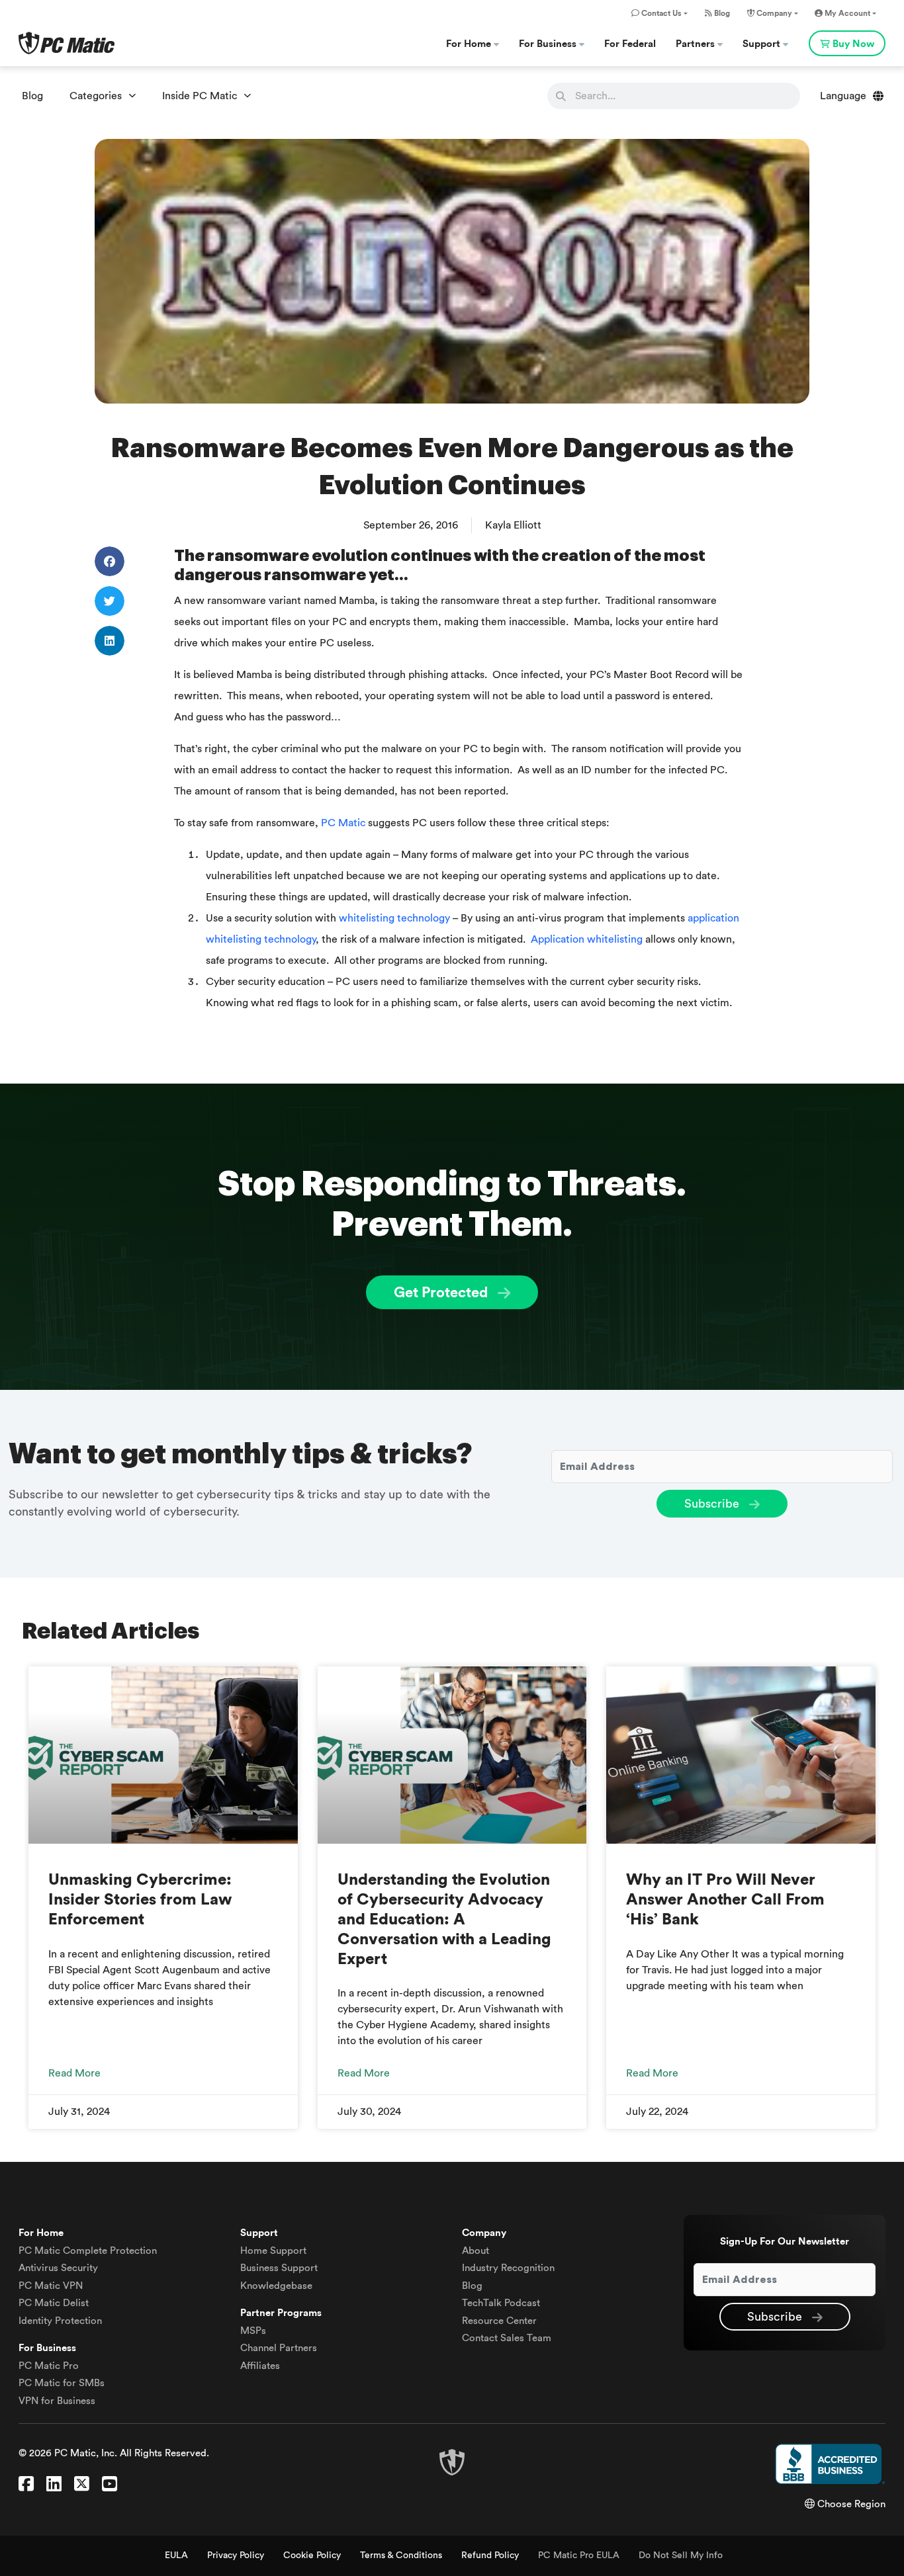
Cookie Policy (312, 2555)
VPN (51, 2286)
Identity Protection (60, 2321)
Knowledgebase (276, 2286)
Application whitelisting (587, 939)
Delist (54, 2303)
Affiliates (260, 2366)
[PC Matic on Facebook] (26, 2485)
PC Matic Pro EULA (579, 2555)
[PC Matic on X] (82, 2485)
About (475, 2251)
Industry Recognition (508, 2268)
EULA (176, 2555)
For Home (470, 44)
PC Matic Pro (49, 2366)
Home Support (273, 2251)
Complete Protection (88, 2251)
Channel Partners (279, 2348)
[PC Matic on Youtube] (110, 2485)
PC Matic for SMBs (62, 2383)
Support (763, 44)
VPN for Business (57, 2401)
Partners (697, 44)
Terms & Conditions (401, 2555)
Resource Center (499, 2321)
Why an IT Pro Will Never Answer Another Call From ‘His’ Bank (725, 1900)
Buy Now (853, 44)
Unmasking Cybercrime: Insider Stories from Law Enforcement (140, 1900)
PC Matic (343, 823)
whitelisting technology (394, 918)
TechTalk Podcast (501, 2303)
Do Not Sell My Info (681, 2555)
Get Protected (442, 1293)
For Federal (630, 44)
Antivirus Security (58, 2268)
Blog (721, 13)
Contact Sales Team (507, 2338)
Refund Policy (490, 2555)
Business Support (279, 2268)
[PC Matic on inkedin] (54, 2485)
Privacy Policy (236, 2555)
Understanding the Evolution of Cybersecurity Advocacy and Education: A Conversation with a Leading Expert (444, 1919)
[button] (110, 561)
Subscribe (713, 1504)
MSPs (253, 2331)
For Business (549, 44)
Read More (74, 2073)
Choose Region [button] (850, 2504)
